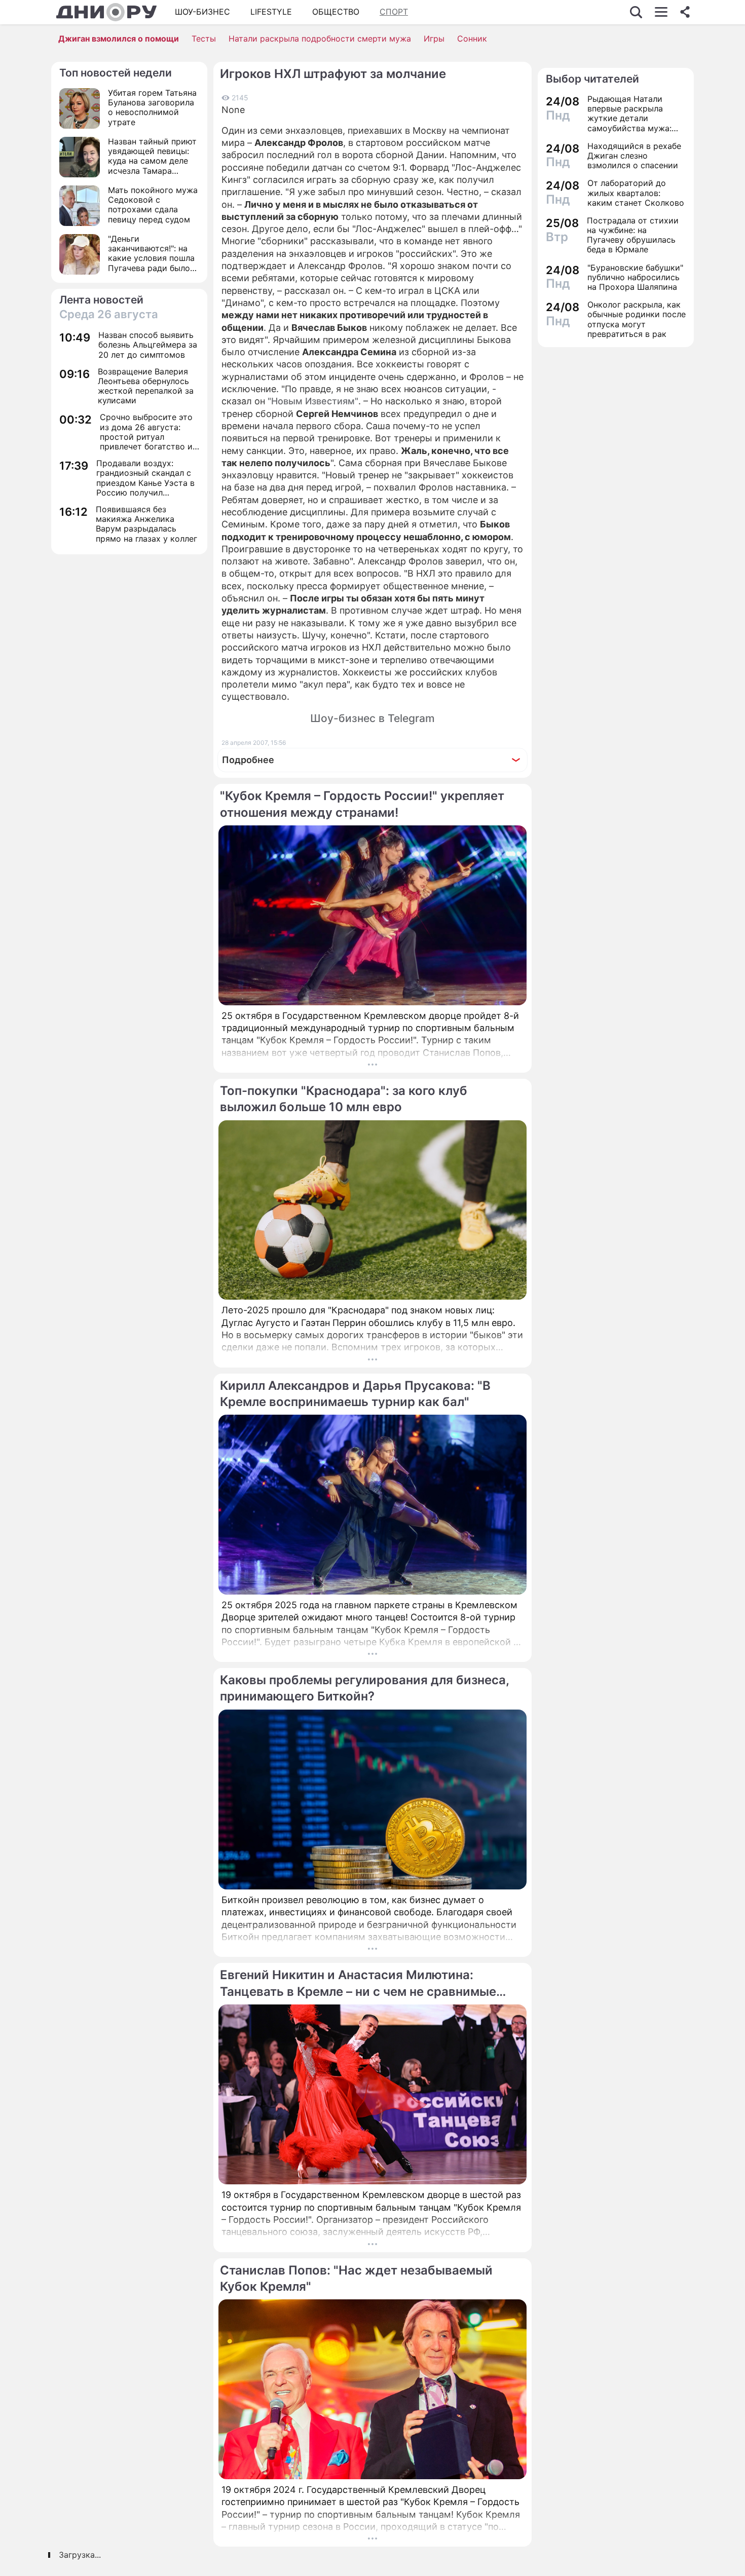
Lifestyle (271, 12)
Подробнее (248, 760)
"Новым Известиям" (313, 401)
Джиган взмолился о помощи (119, 39)
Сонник (472, 39)
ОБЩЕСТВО (336, 12)
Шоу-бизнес (202, 12)
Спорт (394, 12)
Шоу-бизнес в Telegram (372, 718)
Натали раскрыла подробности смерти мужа (320, 39)
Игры (434, 39)
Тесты (204, 39)
